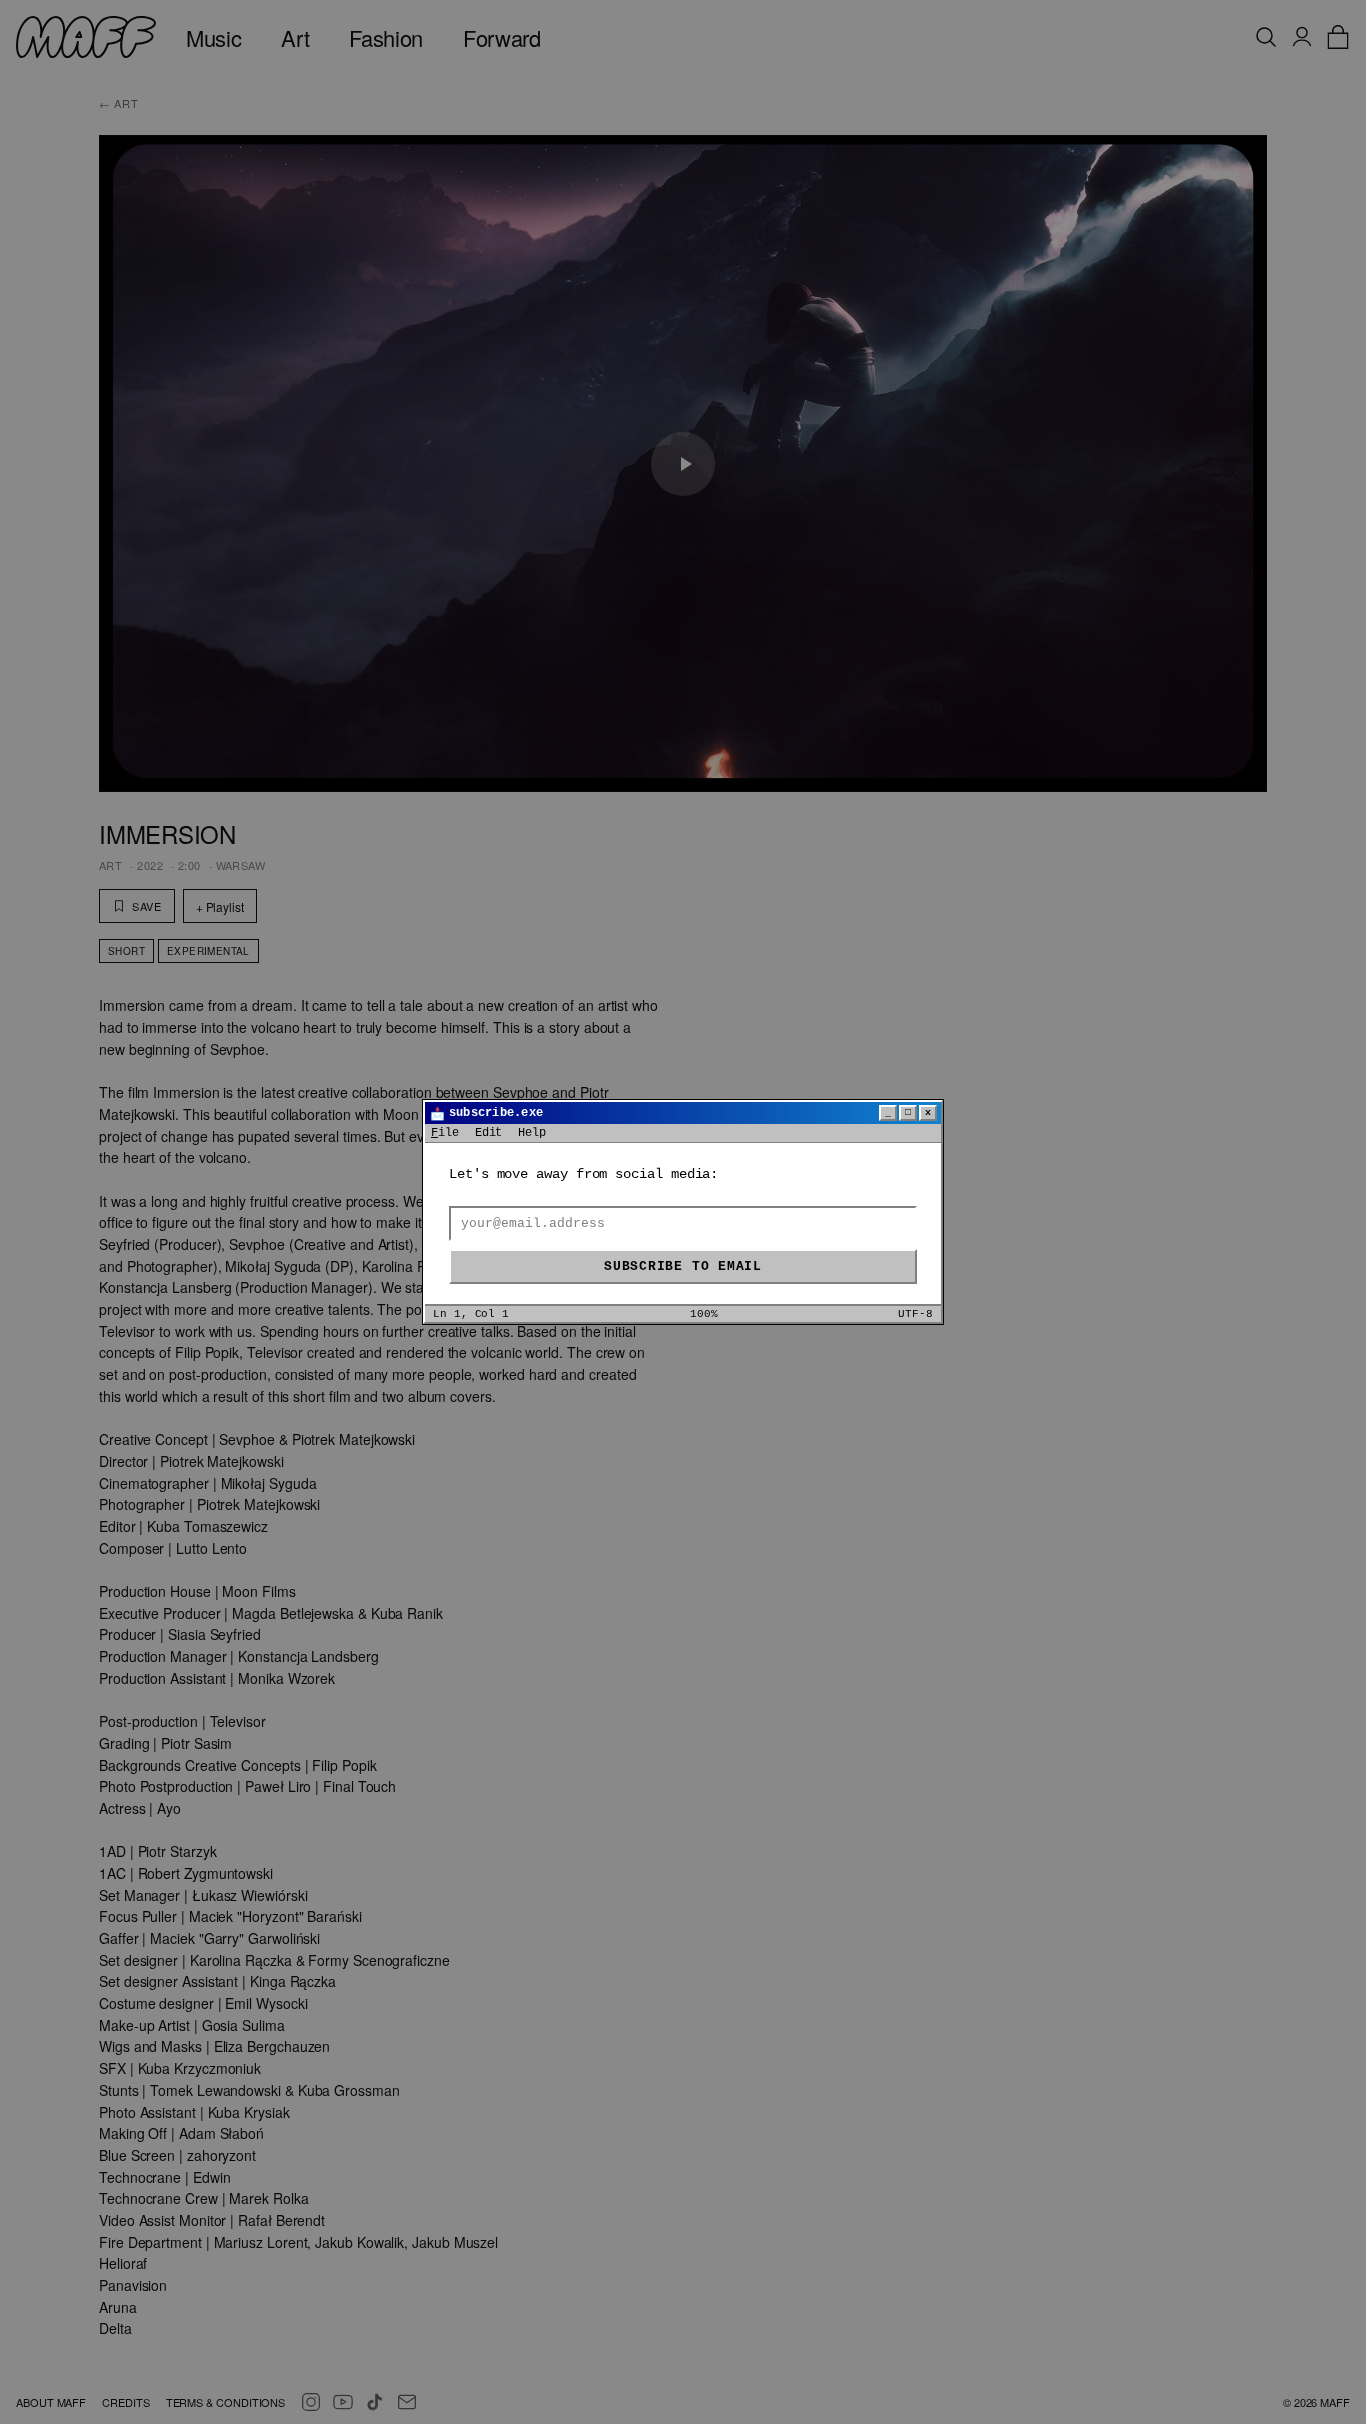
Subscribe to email (683, 1266)
